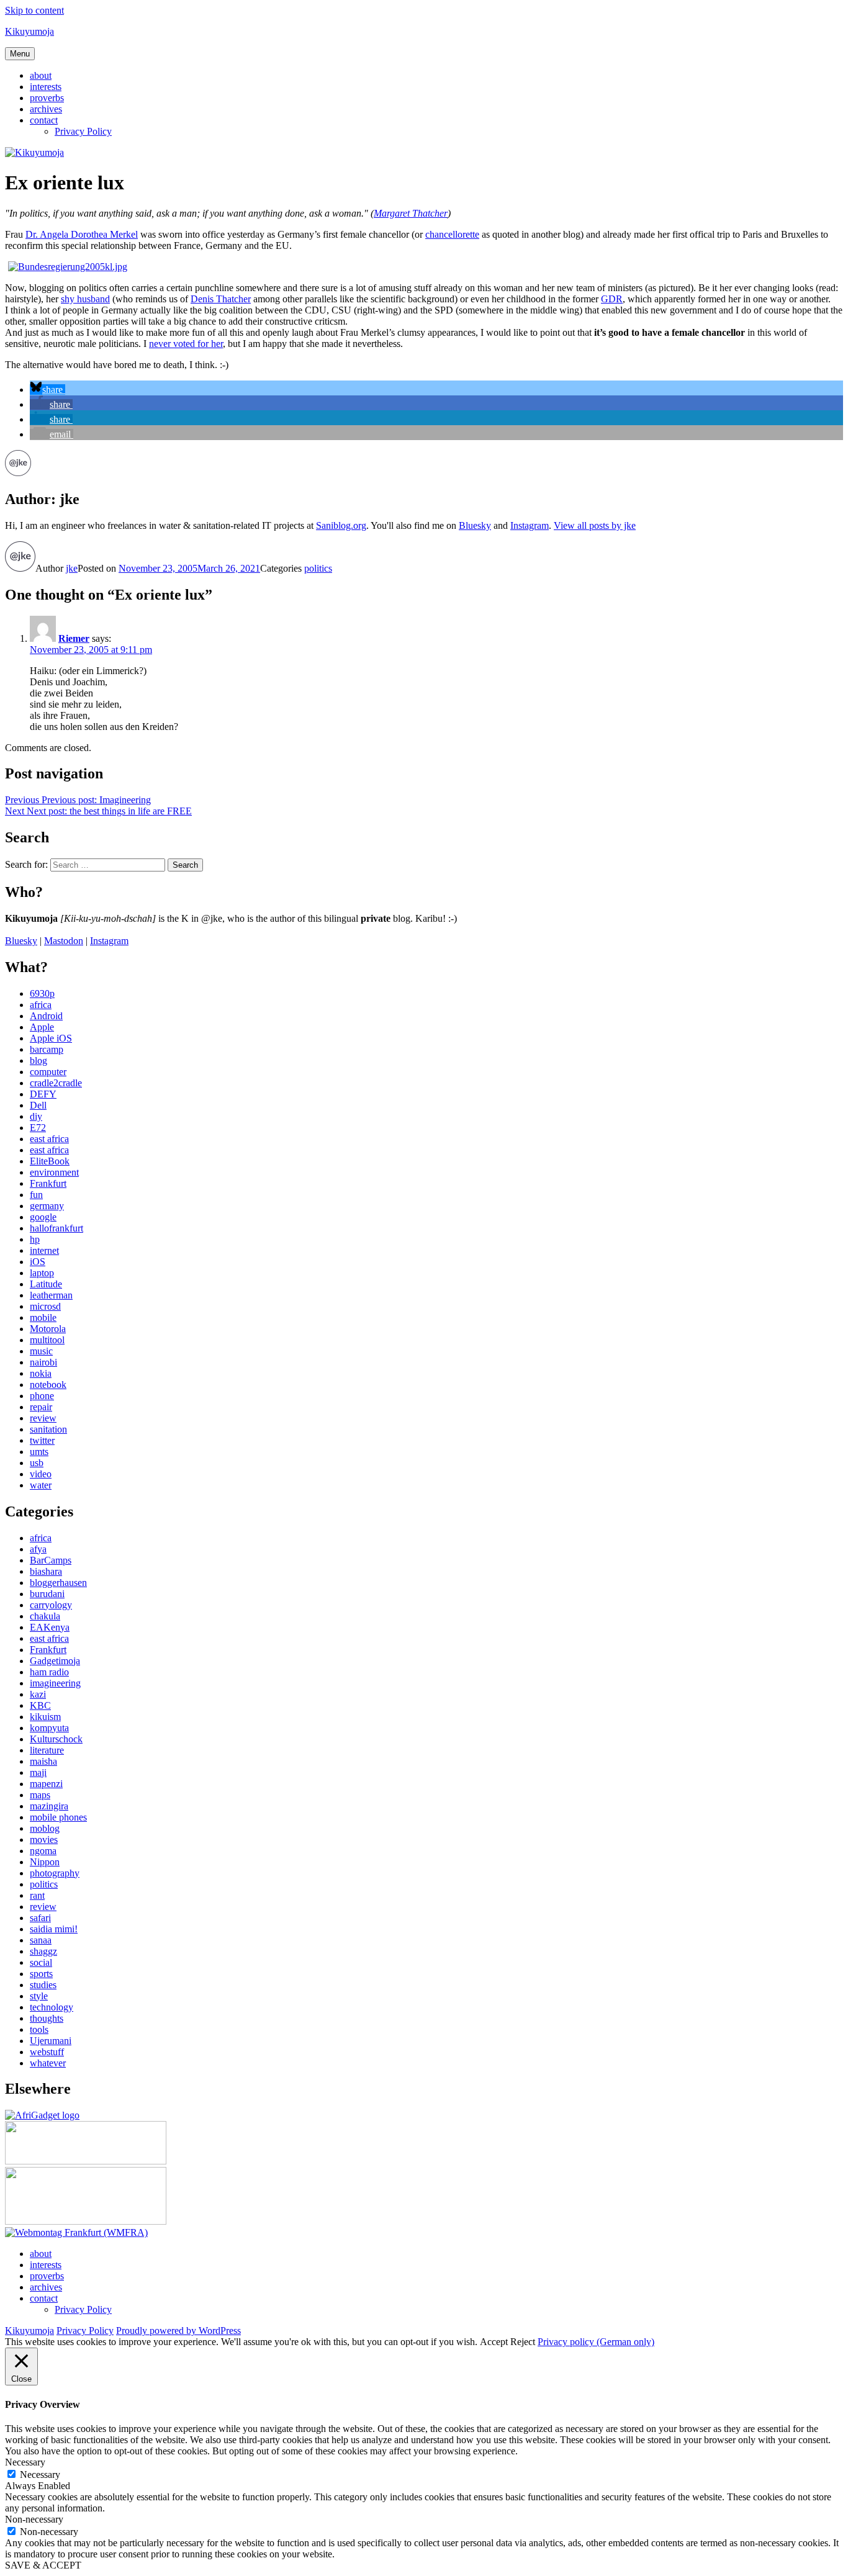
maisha (43, 1761)
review (43, 1418)
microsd (45, 1306)
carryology (51, 1605)
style (39, 1996)
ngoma (43, 1851)
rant (37, 1895)
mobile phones (58, 1817)
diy (36, 1116)
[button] (47, 390)
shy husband (85, 299)
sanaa (41, 1940)
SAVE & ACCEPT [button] (43, 2565)
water (41, 1485)
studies (43, 1985)
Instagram (530, 525)
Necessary (40, 2475)
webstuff (47, 2052)
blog (38, 1061)
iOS (38, 1262)
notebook (48, 1385)
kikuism (45, 1717)
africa (41, 1005)
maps (40, 1795)
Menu (20, 54)
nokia (41, 1373)
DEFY (43, 1094)
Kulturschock (56, 1739)
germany (47, 1206)
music (41, 1351)
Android (46, 1016)
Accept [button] (494, 2342)
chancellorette (452, 234)
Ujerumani (51, 2041)
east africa (49, 1139)
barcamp (47, 1049)
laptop (42, 1273)
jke (72, 568)
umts (39, 1452)
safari (40, 1918)
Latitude (46, 1284)
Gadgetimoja (55, 1661)
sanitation (48, 1429)
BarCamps (51, 1560)
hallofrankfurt (56, 1228)
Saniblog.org (341, 525)
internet (44, 1250)
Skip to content (34, 10)
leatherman (51, 1295)
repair (41, 1407)
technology (52, 2007)
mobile (43, 1317)
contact (44, 120)
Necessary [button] (25, 2462)
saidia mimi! (54, 1929)
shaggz (43, 1951)
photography (55, 1873)
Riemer (74, 638)
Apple (42, 1027)
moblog (45, 1828)
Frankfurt (48, 1183)
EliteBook (50, 1161)
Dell (38, 1105)
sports (41, 1974)
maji (38, 1772)
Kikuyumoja (29, 31)
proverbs (47, 98)
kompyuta (49, 1728)
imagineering (55, 1683)
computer (48, 1072)
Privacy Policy (83, 131)
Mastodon (64, 941)
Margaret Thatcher (411, 213)
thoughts (47, 2018)
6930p (42, 993)
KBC (40, 1705)
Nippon (45, 1862)
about (41, 75)
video (41, 1474)
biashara (46, 1571)
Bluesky (475, 525)
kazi (38, 1694)
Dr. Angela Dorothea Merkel (82, 234)
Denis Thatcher (221, 299)
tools (39, 2029)
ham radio (49, 1672)
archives (46, 109)
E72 (38, 1128)
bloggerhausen (58, 1583)
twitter (42, 1440)
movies (44, 1840)
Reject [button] (523, 2342)
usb (37, 1463)
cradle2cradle (56, 1083)
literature (47, 1750)
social (41, 1962)
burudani (47, 1594)
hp (35, 1239)
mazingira (49, 1806)
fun (36, 1195)
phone (42, 1396)
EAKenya (50, 1627)
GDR (612, 299)
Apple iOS (51, 1038)
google (43, 1217)
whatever (48, 2063)
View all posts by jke (595, 525)
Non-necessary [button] (34, 2519)
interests (46, 87)
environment (54, 1172)
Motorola (48, 1329)
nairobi (43, 1362)
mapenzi (46, 1784)
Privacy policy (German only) (596, 2342)
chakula (45, 1616)
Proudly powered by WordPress (178, 2331)
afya (38, 1549)
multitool (47, 1340)
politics (318, 568)
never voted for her (186, 344)
